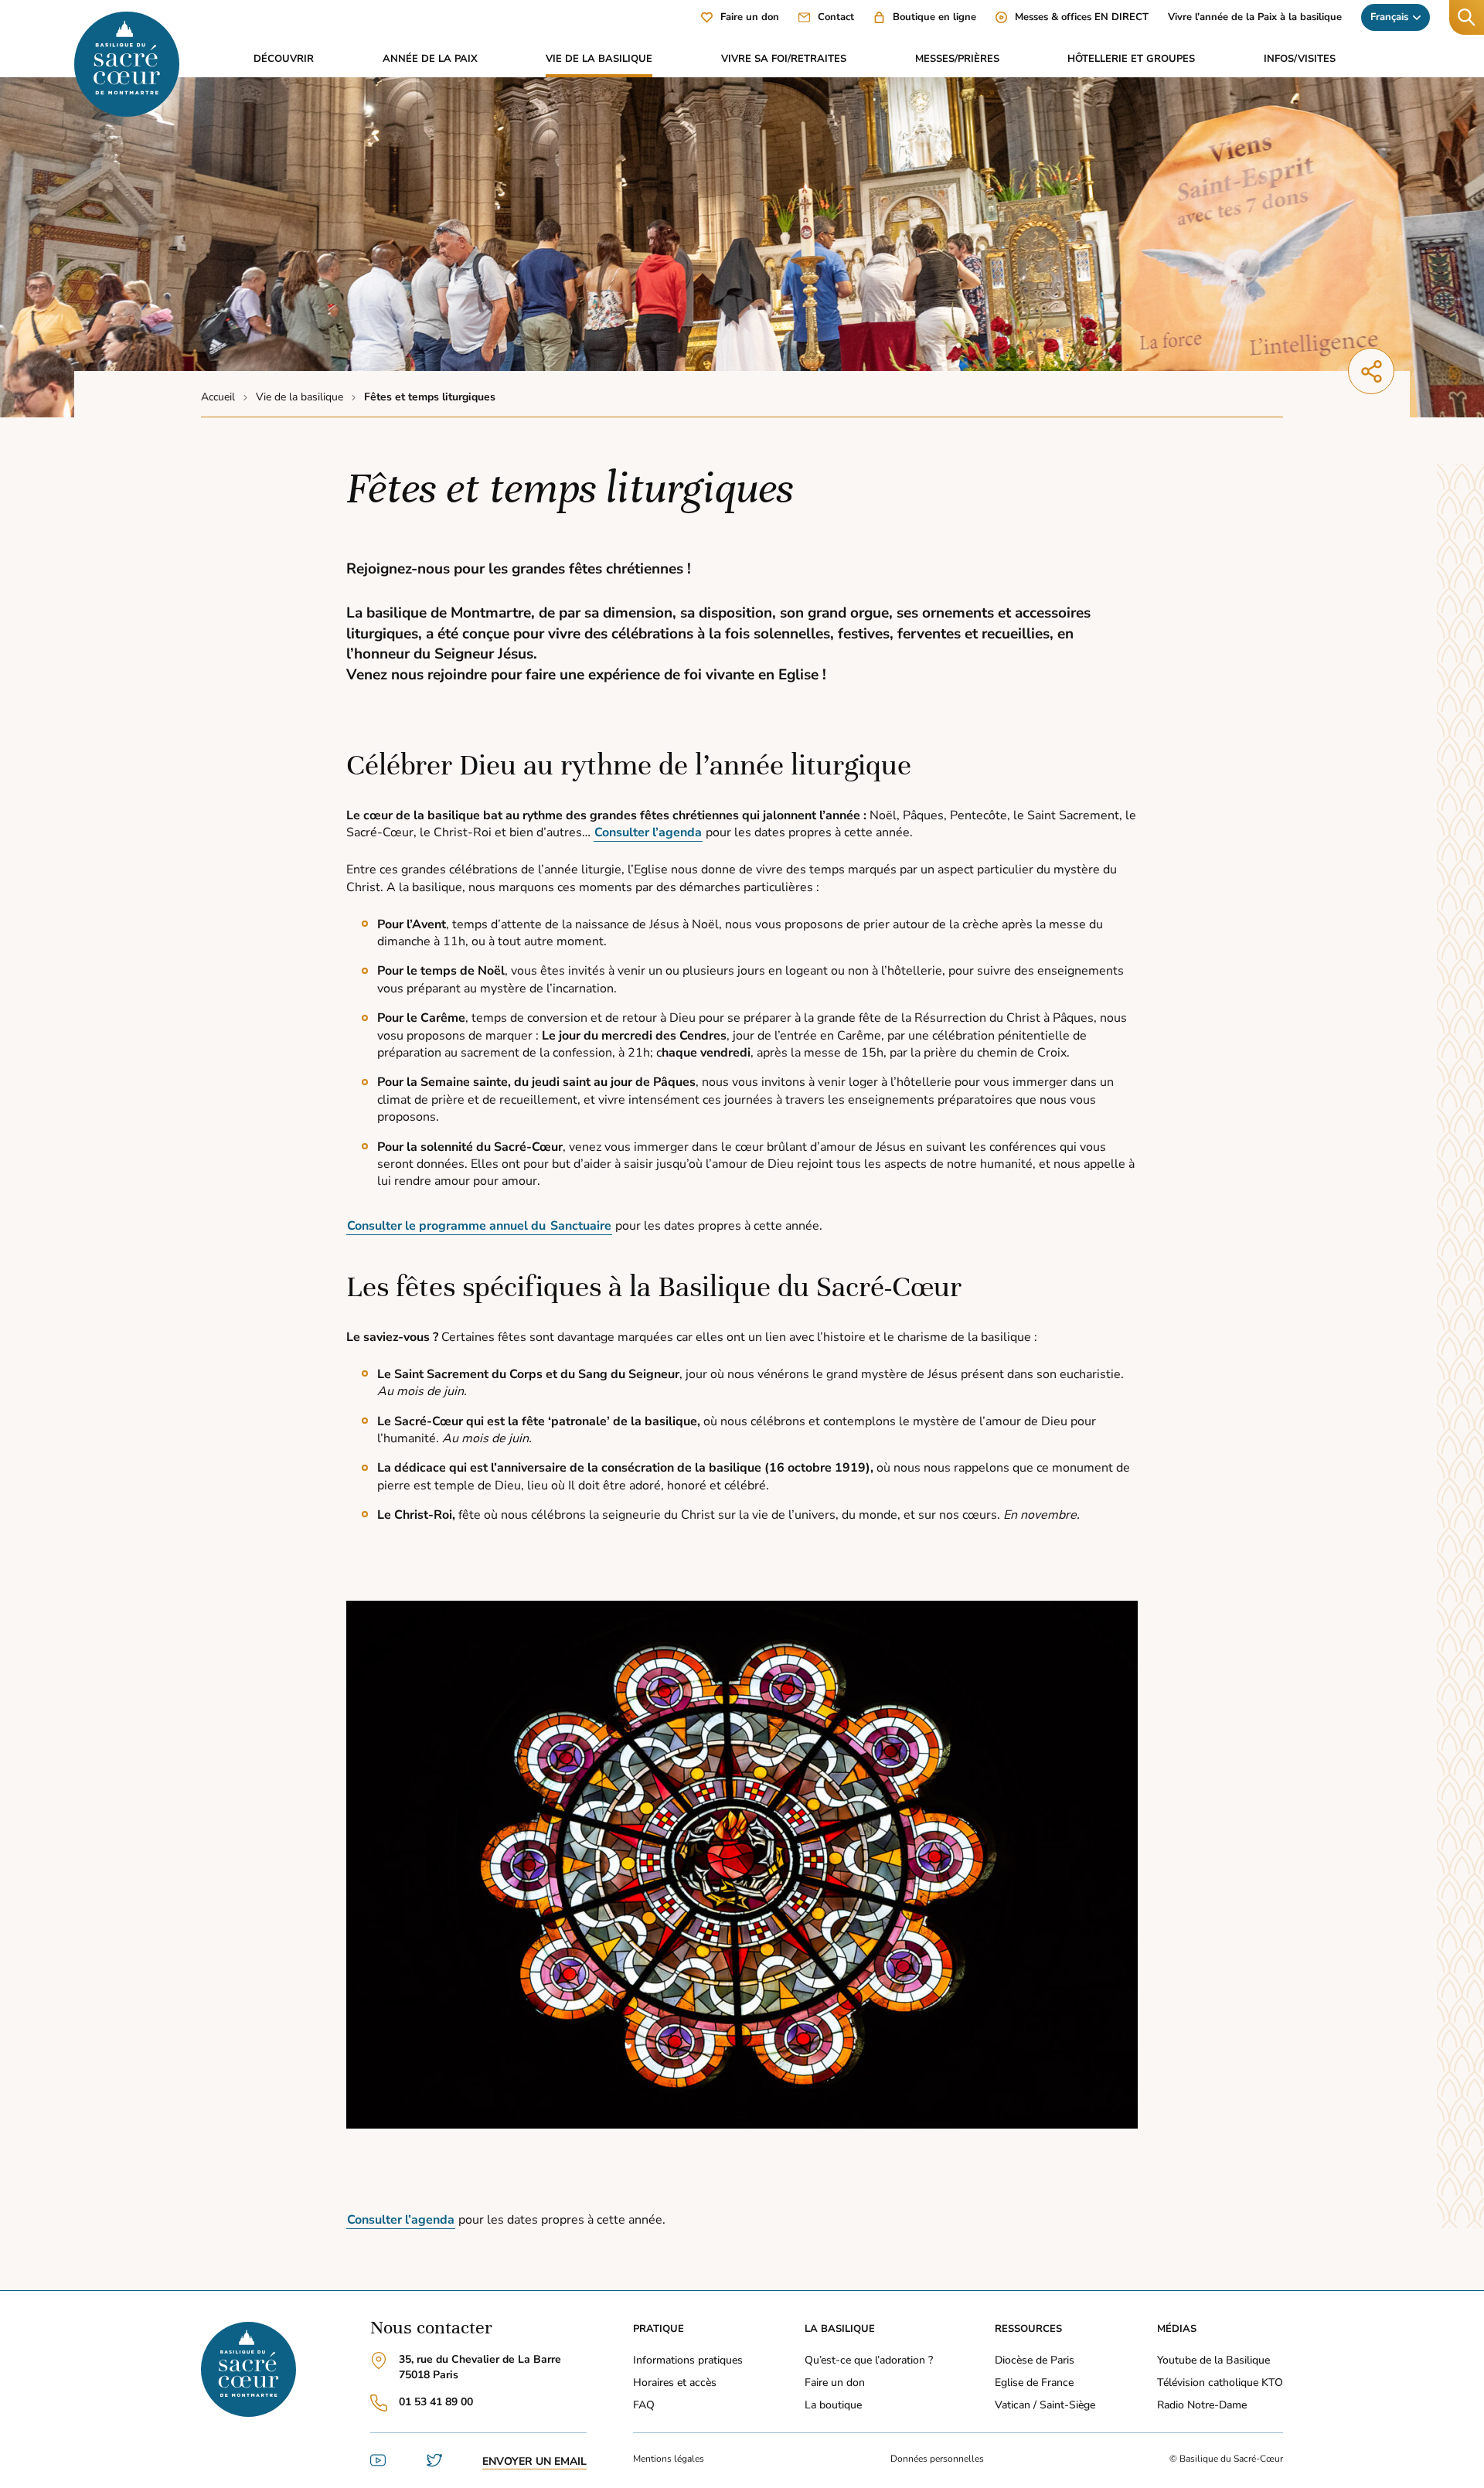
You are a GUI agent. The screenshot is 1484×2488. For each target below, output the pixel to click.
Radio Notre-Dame (1202, 2405)
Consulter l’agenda (648, 832)
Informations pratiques (688, 2360)
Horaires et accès (675, 2382)
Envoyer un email (534, 2461)
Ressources (1028, 2329)
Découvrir (284, 59)
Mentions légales (669, 2459)
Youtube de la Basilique (1213, 2360)
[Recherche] (1467, 17)
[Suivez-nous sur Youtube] (378, 2464)
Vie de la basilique (599, 59)
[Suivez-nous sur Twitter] (434, 2464)
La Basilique (840, 2329)
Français (1389, 17)
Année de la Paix (430, 59)
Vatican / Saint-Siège (1045, 2405)
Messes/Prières (957, 59)
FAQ (644, 2405)
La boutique (833, 2405)
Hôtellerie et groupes (1131, 59)
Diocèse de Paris (1035, 2360)
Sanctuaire (581, 1226)
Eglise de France (1034, 2382)
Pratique (659, 2329)
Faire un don (835, 2382)
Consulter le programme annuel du (448, 1226)
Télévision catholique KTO (1220, 2382)
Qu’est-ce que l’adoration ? (869, 2360)
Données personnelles (937, 2459)
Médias (1177, 2329)
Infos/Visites (1300, 59)
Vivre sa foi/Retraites (784, 59)
